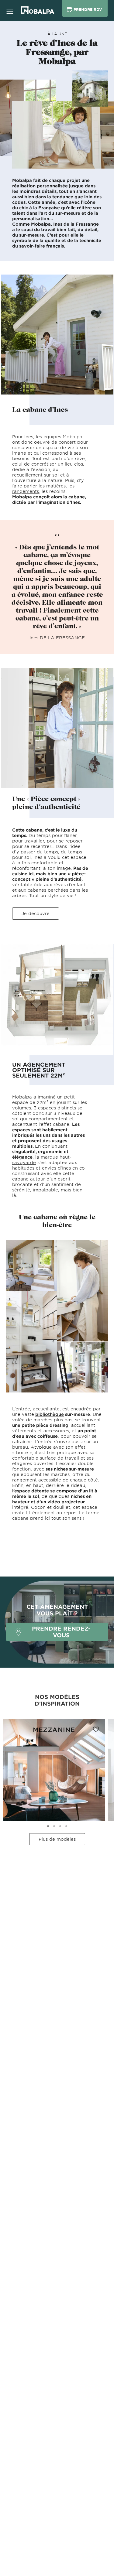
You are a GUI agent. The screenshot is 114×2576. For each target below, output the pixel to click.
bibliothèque (50, 1414)
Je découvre (36, 913)
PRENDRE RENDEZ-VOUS (61, 1632)
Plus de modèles (57, 1839)
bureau (20, 1447)
